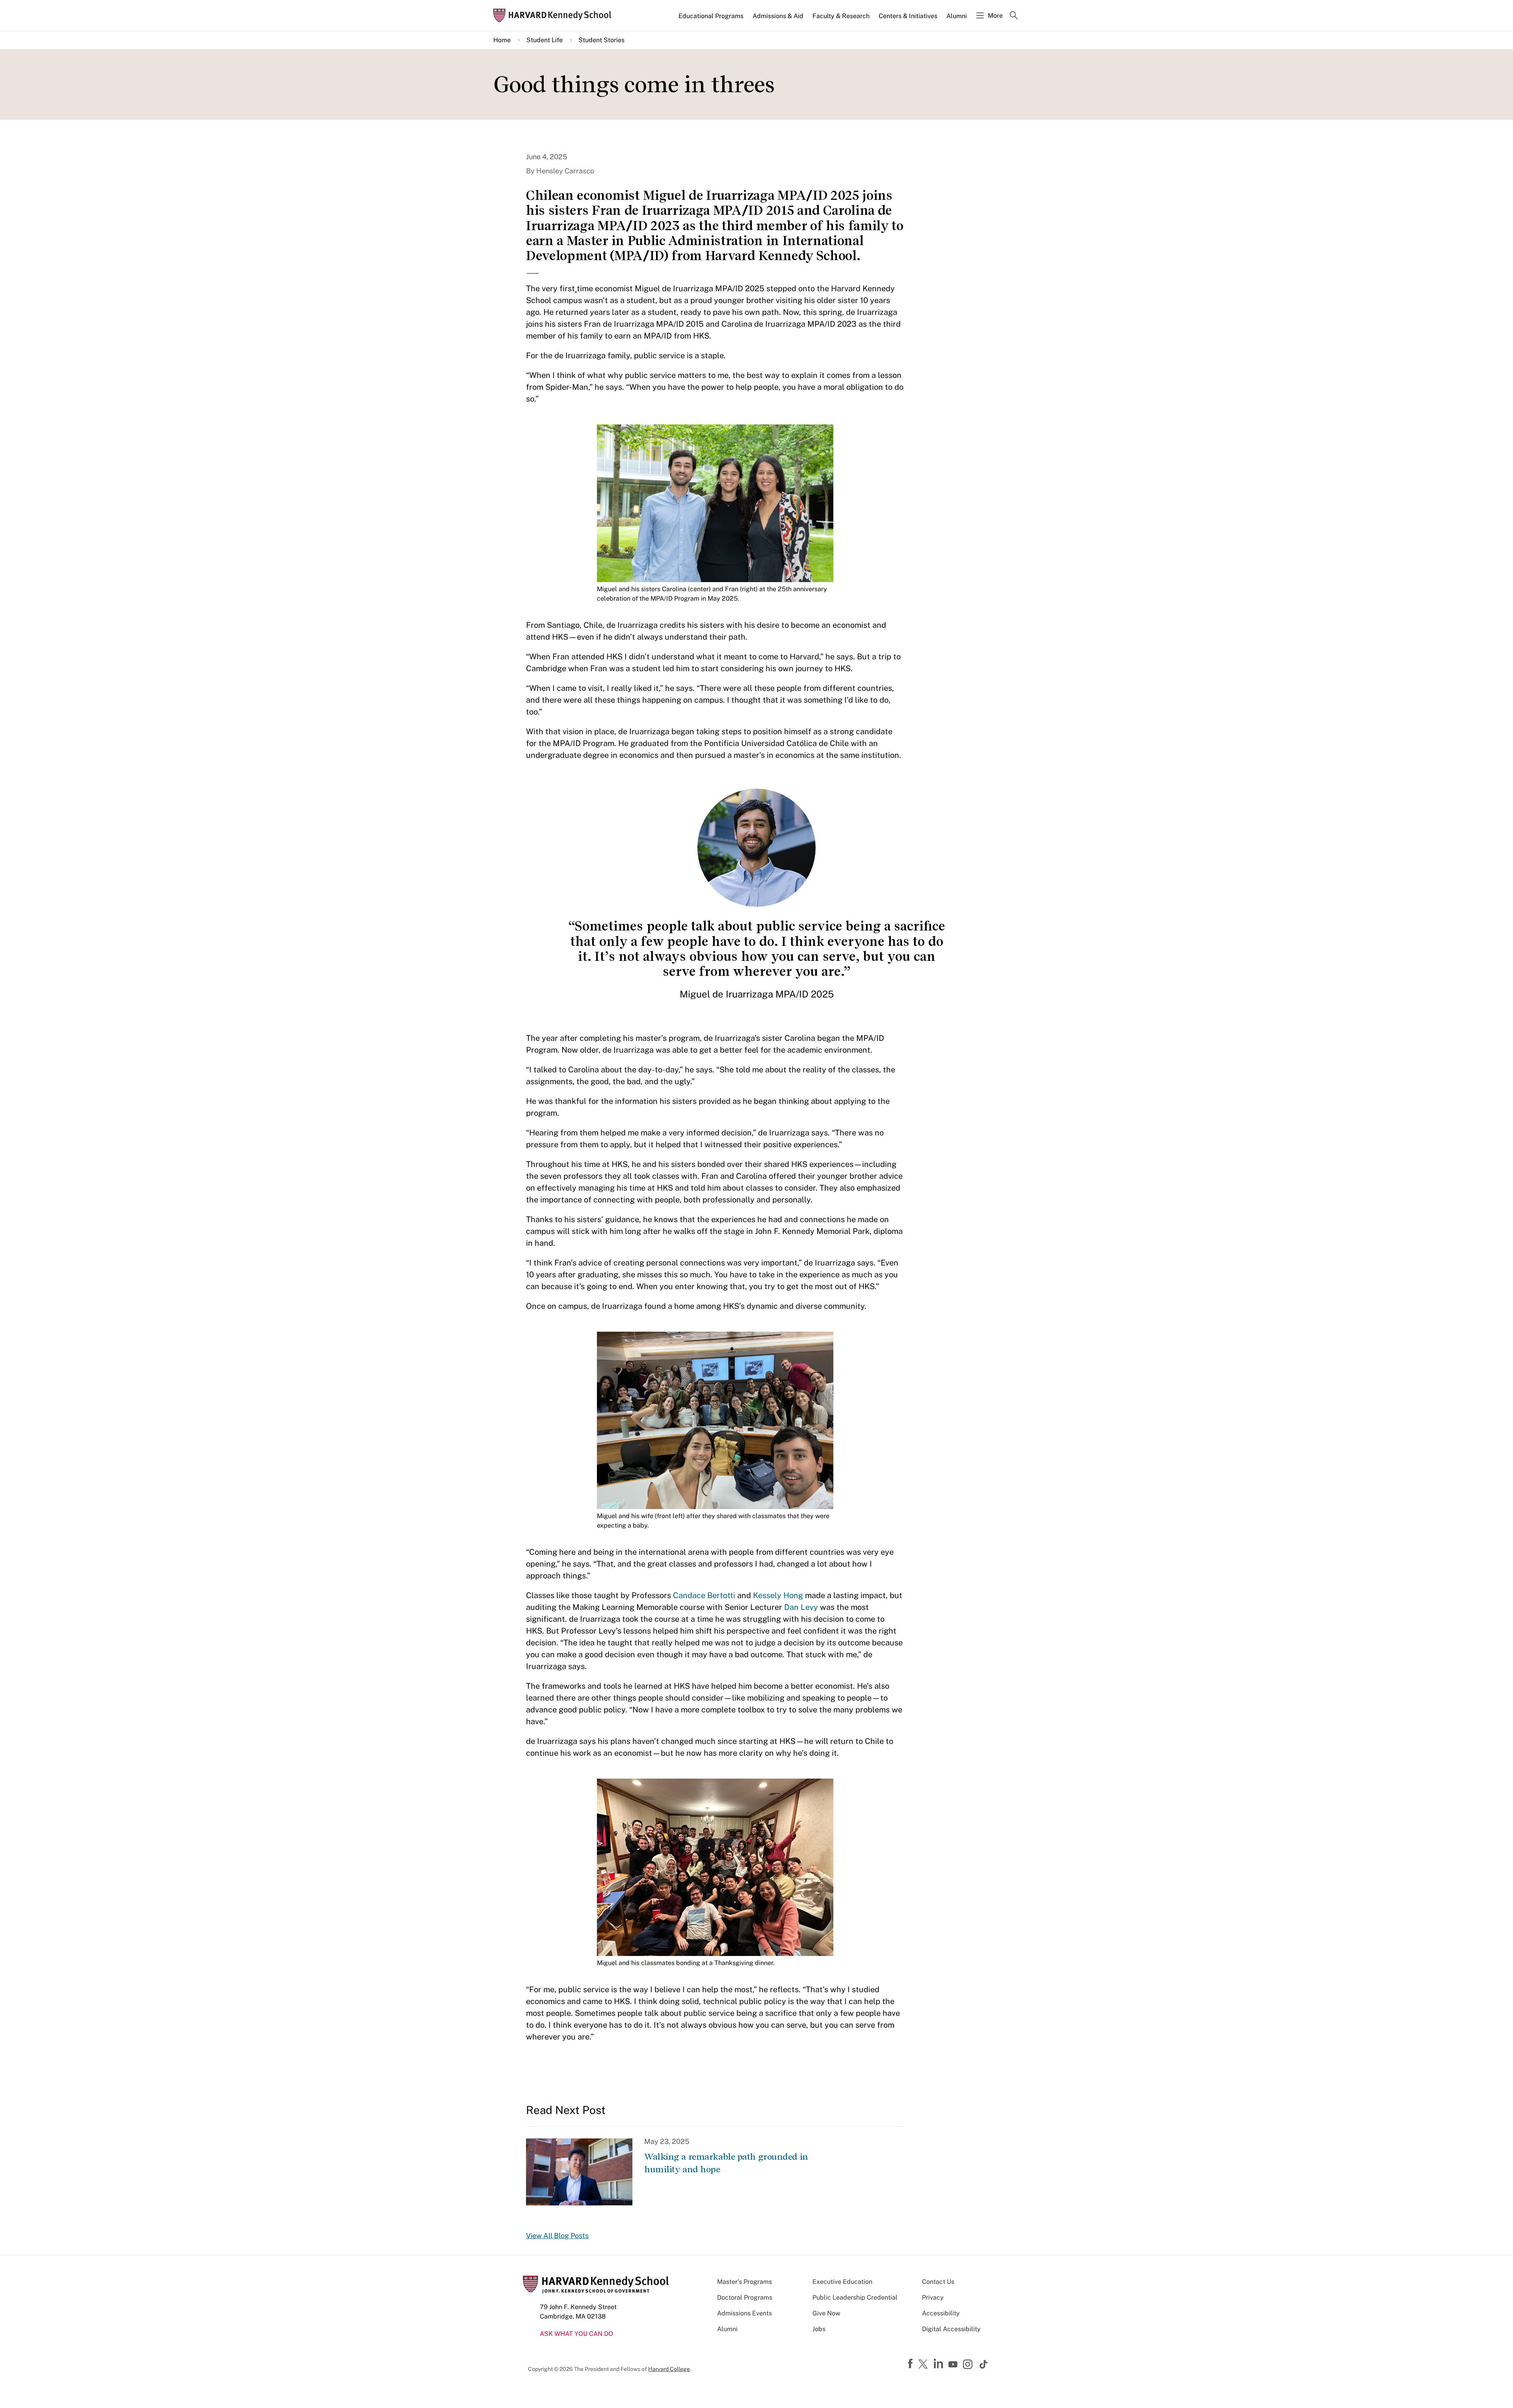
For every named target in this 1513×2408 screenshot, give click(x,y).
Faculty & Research (841, 16)
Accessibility (941, 2313)
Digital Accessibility (951, 2329)
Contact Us (938, 2282)
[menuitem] (712, 19)
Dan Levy (801, 1607)
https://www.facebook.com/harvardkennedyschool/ (911, 2364)
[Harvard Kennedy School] (555, 16)
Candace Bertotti (704, 1595)
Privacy (933, 2297)
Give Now (826, 2313)
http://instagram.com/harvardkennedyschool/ (969, 2365)
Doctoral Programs (745, 2297)
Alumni (957, 16)
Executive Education (842, 2282)
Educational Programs (711, 16)
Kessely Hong (778, 1595)
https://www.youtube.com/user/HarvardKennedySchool (954, 2365)
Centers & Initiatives (908, 16)
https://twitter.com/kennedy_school (924, 2365)
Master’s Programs (744, 2282)
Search (1014, 16)
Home (502, 40)
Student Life (545, 40)
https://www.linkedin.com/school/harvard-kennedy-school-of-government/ (939, 2364)
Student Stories (601, 40)
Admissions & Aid (778, 16)
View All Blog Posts (557, 2236)
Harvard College (669, 2369)
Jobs (819, 2329)
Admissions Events (744, 2313)
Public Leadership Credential (855, 2297)
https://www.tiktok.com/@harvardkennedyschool (984, 2364)
